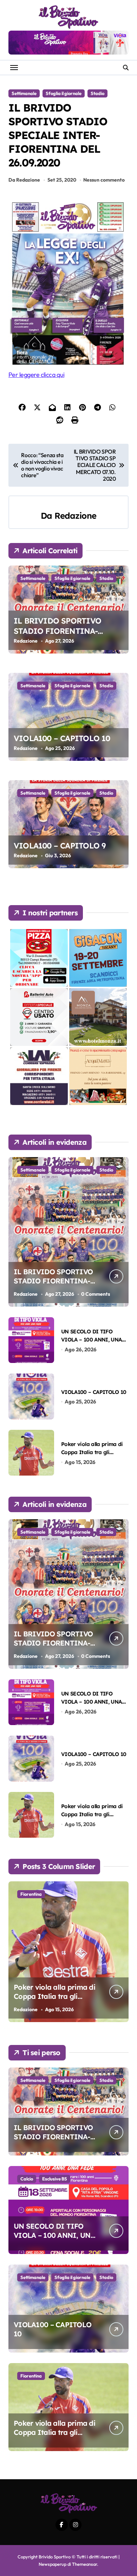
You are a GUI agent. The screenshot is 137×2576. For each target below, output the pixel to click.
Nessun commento (104, 180)
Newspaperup (53, 2564)
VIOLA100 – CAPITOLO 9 (60, 846)
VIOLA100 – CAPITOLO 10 (62, 738)
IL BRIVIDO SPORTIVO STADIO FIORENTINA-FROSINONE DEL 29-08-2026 (66, 631)
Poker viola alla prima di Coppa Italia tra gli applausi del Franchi (92, 1452)
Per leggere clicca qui (36, 375)
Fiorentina (31, 1894)
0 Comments (96, 1294)
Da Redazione (24, 180)
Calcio (27, 2179)
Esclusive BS (55, 2179)
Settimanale (24, 93)
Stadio (97, 93)
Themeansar (84, 2564)
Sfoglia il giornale (64, 93)
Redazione (75, 516)
